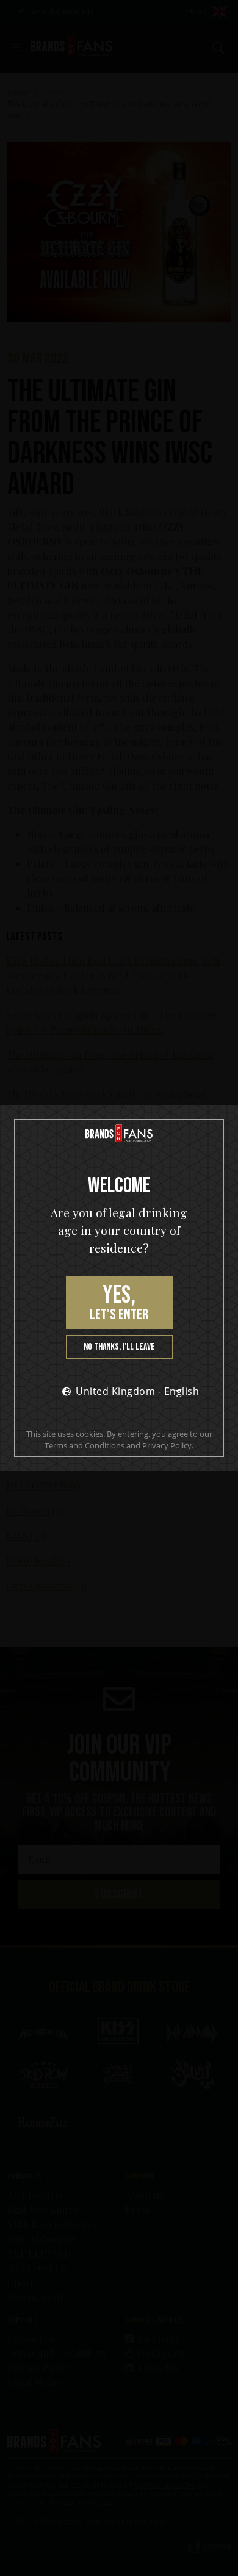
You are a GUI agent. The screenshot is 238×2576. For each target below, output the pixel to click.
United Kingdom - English (132, 1391)
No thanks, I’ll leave (119, 1347)
